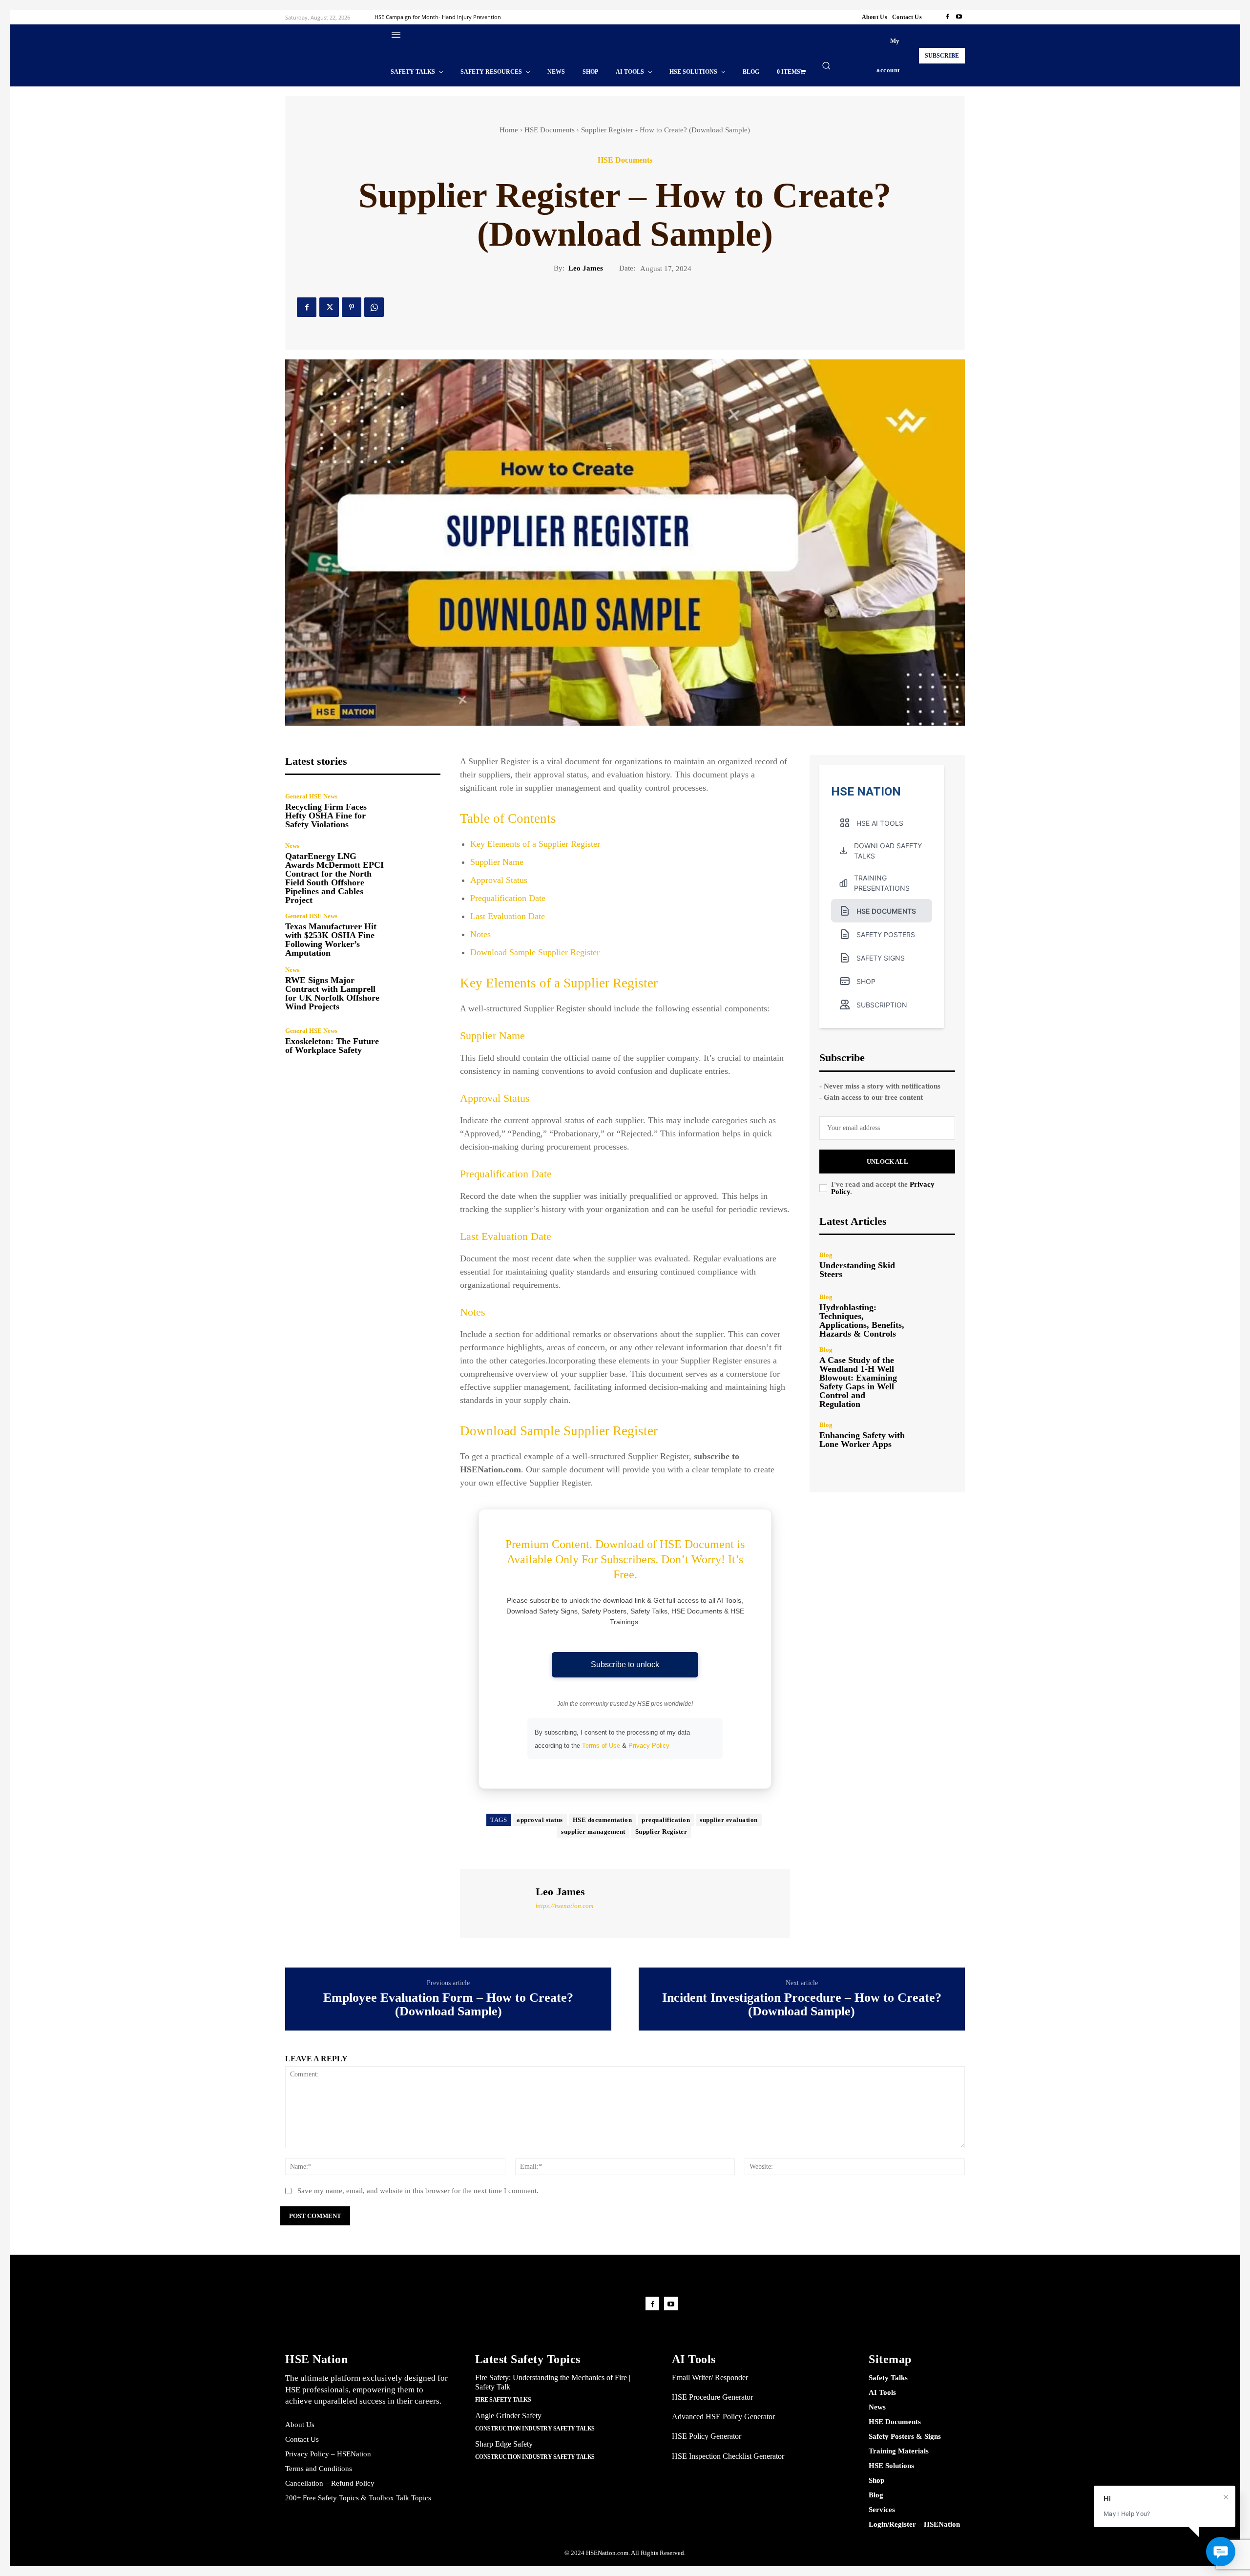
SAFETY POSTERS (886, 934)
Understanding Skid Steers (857, 1270)
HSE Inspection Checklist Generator (728, 2456)
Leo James (586, 268)
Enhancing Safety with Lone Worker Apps (862, 1440)
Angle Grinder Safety (508, 2416)
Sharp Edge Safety (504, 2444)
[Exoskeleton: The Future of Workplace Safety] (417, 1041)
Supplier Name (497, 862)
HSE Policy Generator (707, 2436)
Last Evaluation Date (508, 916)
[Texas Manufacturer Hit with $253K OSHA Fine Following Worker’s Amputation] (417, 935)
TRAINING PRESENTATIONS (882, 883)
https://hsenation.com (564, 1906)
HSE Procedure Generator (712, 2397)
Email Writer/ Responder (710, 2377)
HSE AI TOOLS (880, 823)
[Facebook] (947, 17)
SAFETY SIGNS (881, 958)
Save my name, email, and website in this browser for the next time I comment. (418, 2191)
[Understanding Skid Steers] (935, 1265)
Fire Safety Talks (503, 2400)
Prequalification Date (508, 898)
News (292, 846)
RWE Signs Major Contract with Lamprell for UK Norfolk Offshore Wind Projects (332, 993)
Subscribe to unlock (625, 1665)
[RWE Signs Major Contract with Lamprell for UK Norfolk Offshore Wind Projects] (417, 989)
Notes (480, 934)
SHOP (866, 981)
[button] (826, 65)
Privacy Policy (649, 1746)
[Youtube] (959, 17)
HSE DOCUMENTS (886, 911)
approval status (540, 1820)
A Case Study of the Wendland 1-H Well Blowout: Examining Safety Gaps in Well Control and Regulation (858, 1382)
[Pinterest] (352, 307)
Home (509, 130)
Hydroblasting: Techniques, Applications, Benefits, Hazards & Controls (862, 1320)
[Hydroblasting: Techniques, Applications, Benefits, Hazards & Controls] (935, 1314)
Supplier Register (661, 1832)
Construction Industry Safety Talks (535, 2429)
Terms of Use (601, 1746)
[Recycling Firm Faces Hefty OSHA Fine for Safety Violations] (417, 810)
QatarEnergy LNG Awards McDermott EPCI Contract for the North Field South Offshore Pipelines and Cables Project (334, 878)
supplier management (593, 1832)
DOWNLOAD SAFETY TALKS (888, 851)
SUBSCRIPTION (882, 1005)
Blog (826, 1255)
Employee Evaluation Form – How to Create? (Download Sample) (448, 2005)
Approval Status (499, 880)
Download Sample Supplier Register (535, 952)
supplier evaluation (729, 1820)
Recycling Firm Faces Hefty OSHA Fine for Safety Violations (326, 816)
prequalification (666, 1820)
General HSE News (311, 796)
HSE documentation (603, 1820)
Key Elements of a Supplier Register (535, 844)
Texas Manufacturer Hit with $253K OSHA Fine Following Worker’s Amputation (331, 940)
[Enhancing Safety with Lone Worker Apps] (935, 1435)
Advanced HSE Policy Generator (723, 2417)
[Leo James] (497, 1902)
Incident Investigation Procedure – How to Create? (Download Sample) (802, 2005)
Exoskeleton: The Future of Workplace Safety (332, 1046)
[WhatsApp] (374, 307)
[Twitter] (329, 307)
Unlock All (887, 1162)
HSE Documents (550, 130)
